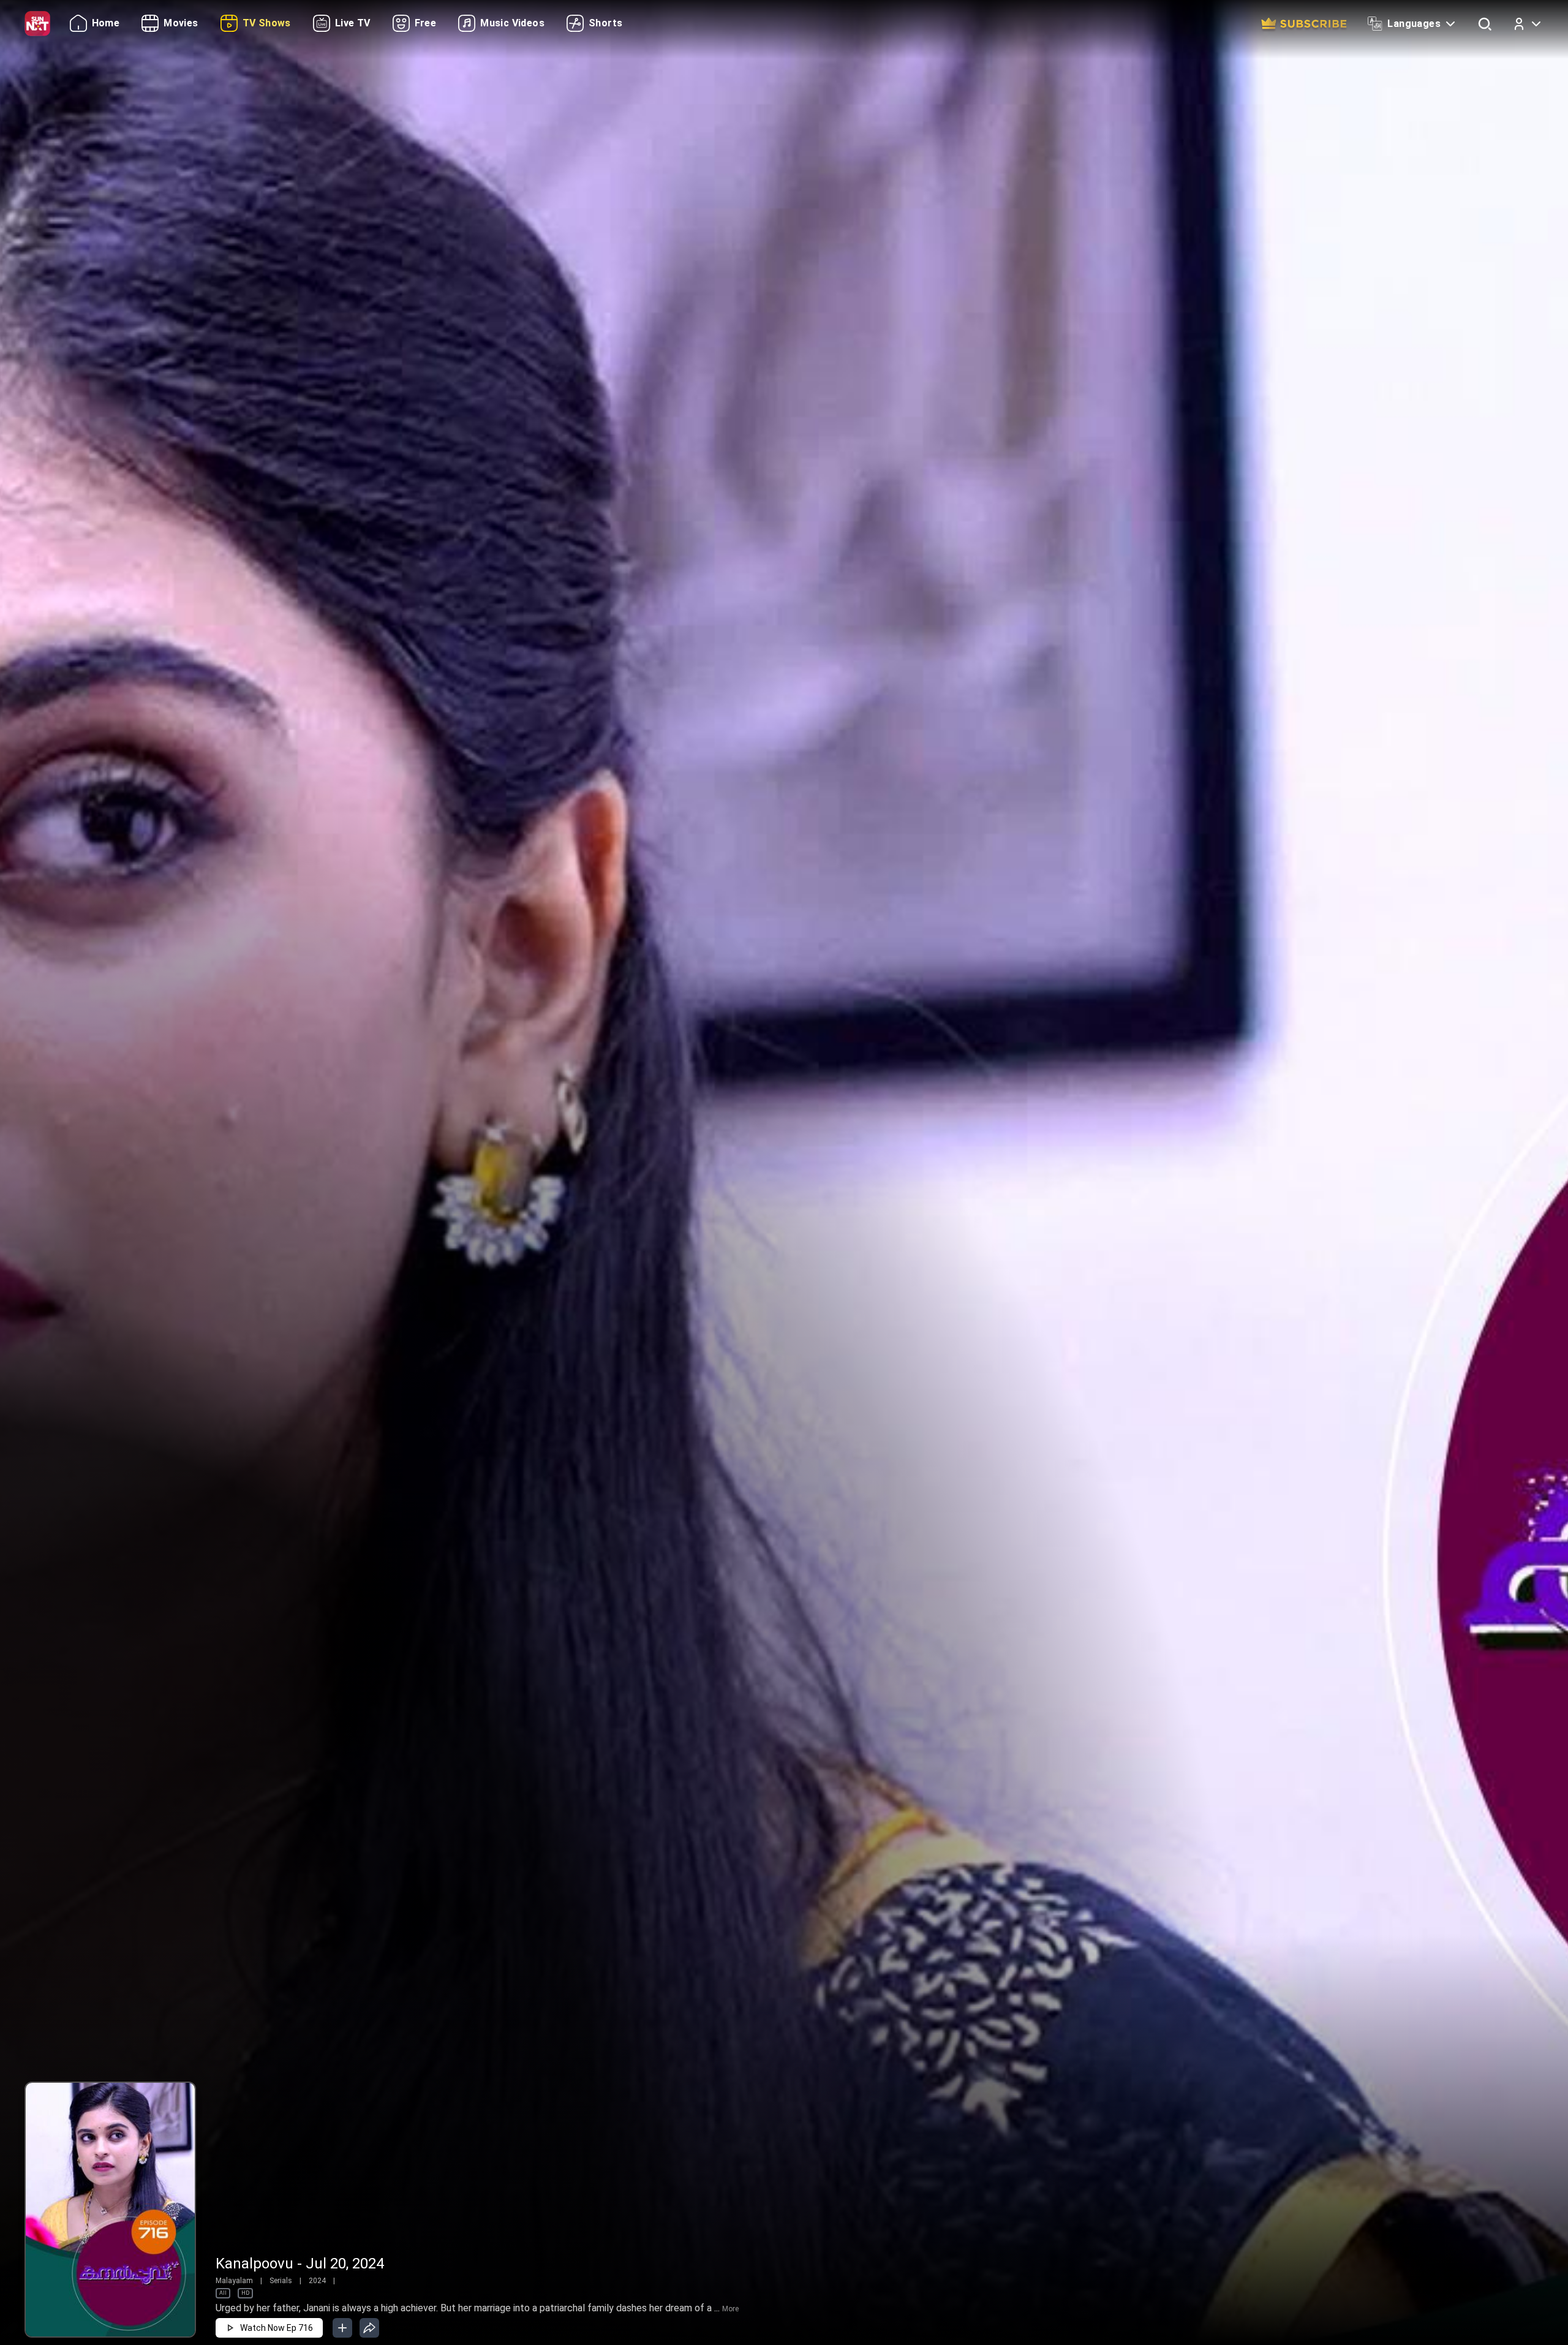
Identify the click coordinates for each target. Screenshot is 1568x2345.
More (730, 2309)
